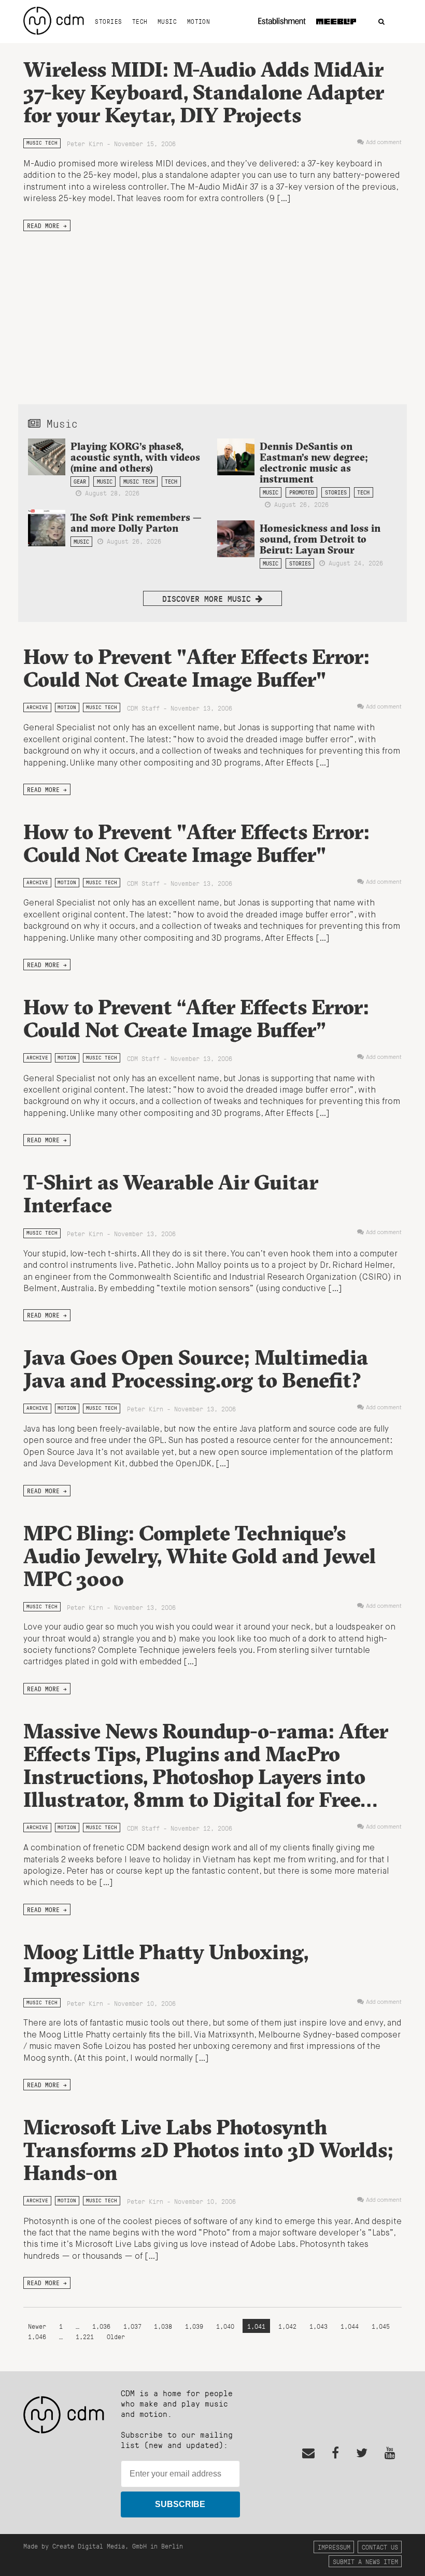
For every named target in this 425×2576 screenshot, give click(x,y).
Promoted (302, 492)
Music (167, 21)
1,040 (225, 2326)
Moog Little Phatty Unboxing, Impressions (166, 1963)
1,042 (287, 2326)
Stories (108, 21)
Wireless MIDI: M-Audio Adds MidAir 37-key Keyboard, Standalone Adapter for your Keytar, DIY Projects (204, 92)
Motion (199, 21)
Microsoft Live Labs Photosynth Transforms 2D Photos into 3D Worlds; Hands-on (208, 2150)
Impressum (334, 2547)
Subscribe (180, 2504)
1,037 (132, 2326)
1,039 (194, 2326)
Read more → (47, 225)
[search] (381, 22)
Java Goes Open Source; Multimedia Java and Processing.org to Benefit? (196, 1369)
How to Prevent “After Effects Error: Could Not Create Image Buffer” (196, 1018)
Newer (39, 2326)
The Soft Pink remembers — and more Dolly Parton (136, 523)
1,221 (85, 2336)
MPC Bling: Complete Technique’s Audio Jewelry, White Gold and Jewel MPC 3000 (200, 1556)
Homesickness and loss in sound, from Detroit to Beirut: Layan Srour (320, 539)
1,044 (350, 2326)
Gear (80, 482)
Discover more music (209, 598)
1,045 (381, 2326)
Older (116, 2336)
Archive (37, 707)
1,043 (318, 2326)
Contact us (380, 2547)
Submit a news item (365, 2561)
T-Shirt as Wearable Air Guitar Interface (171, 1193)
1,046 (37, 2336)
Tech (140, 21)
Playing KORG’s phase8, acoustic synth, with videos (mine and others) (135, 457)
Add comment (384, 143)
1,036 (101, 2326)
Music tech (42, 143)
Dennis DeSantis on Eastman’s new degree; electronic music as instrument (314, 463)
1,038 (163, 2326)
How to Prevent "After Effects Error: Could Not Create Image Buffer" (196, 668)
